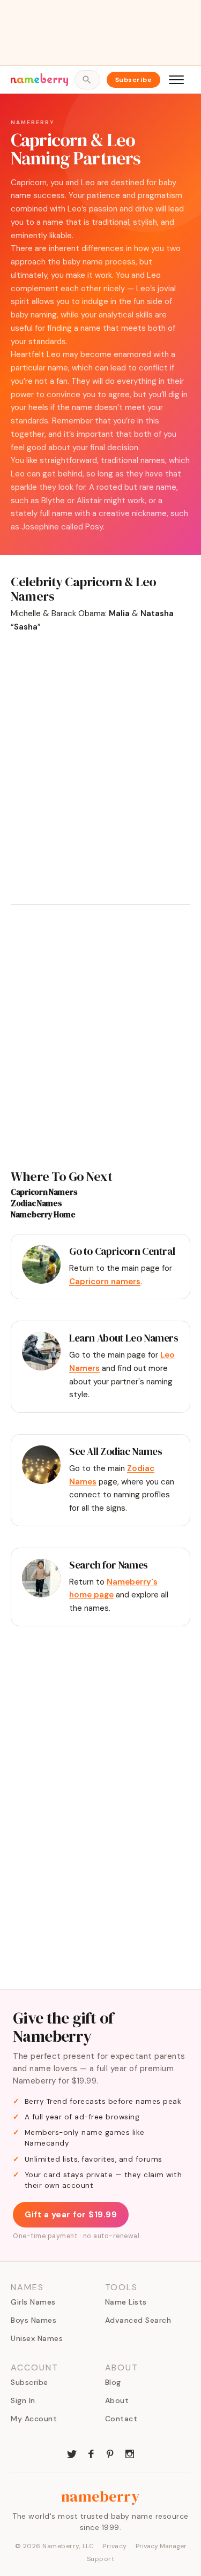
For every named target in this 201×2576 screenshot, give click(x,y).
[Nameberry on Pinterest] (110, 2453)
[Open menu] (176, 80)
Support (101, 2559)
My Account (34, 2419)
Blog (113, 2382)
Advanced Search (138, 2320)
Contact (121, 2419)
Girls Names (33, 2302)
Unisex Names (37, 2338)
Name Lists (126, 2302)
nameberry (101, 2496)
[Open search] (87, 80)
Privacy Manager (161, 2546)
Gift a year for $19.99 (71, 2215)
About (117, 2400)
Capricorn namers (105, 1282)
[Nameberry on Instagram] (130, 2453)
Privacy (115, 2546)
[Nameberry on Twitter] (72, 2453)
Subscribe (134, 80)
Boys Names (33, 2320)
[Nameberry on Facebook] (91, 2453)
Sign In (23, 2400)
